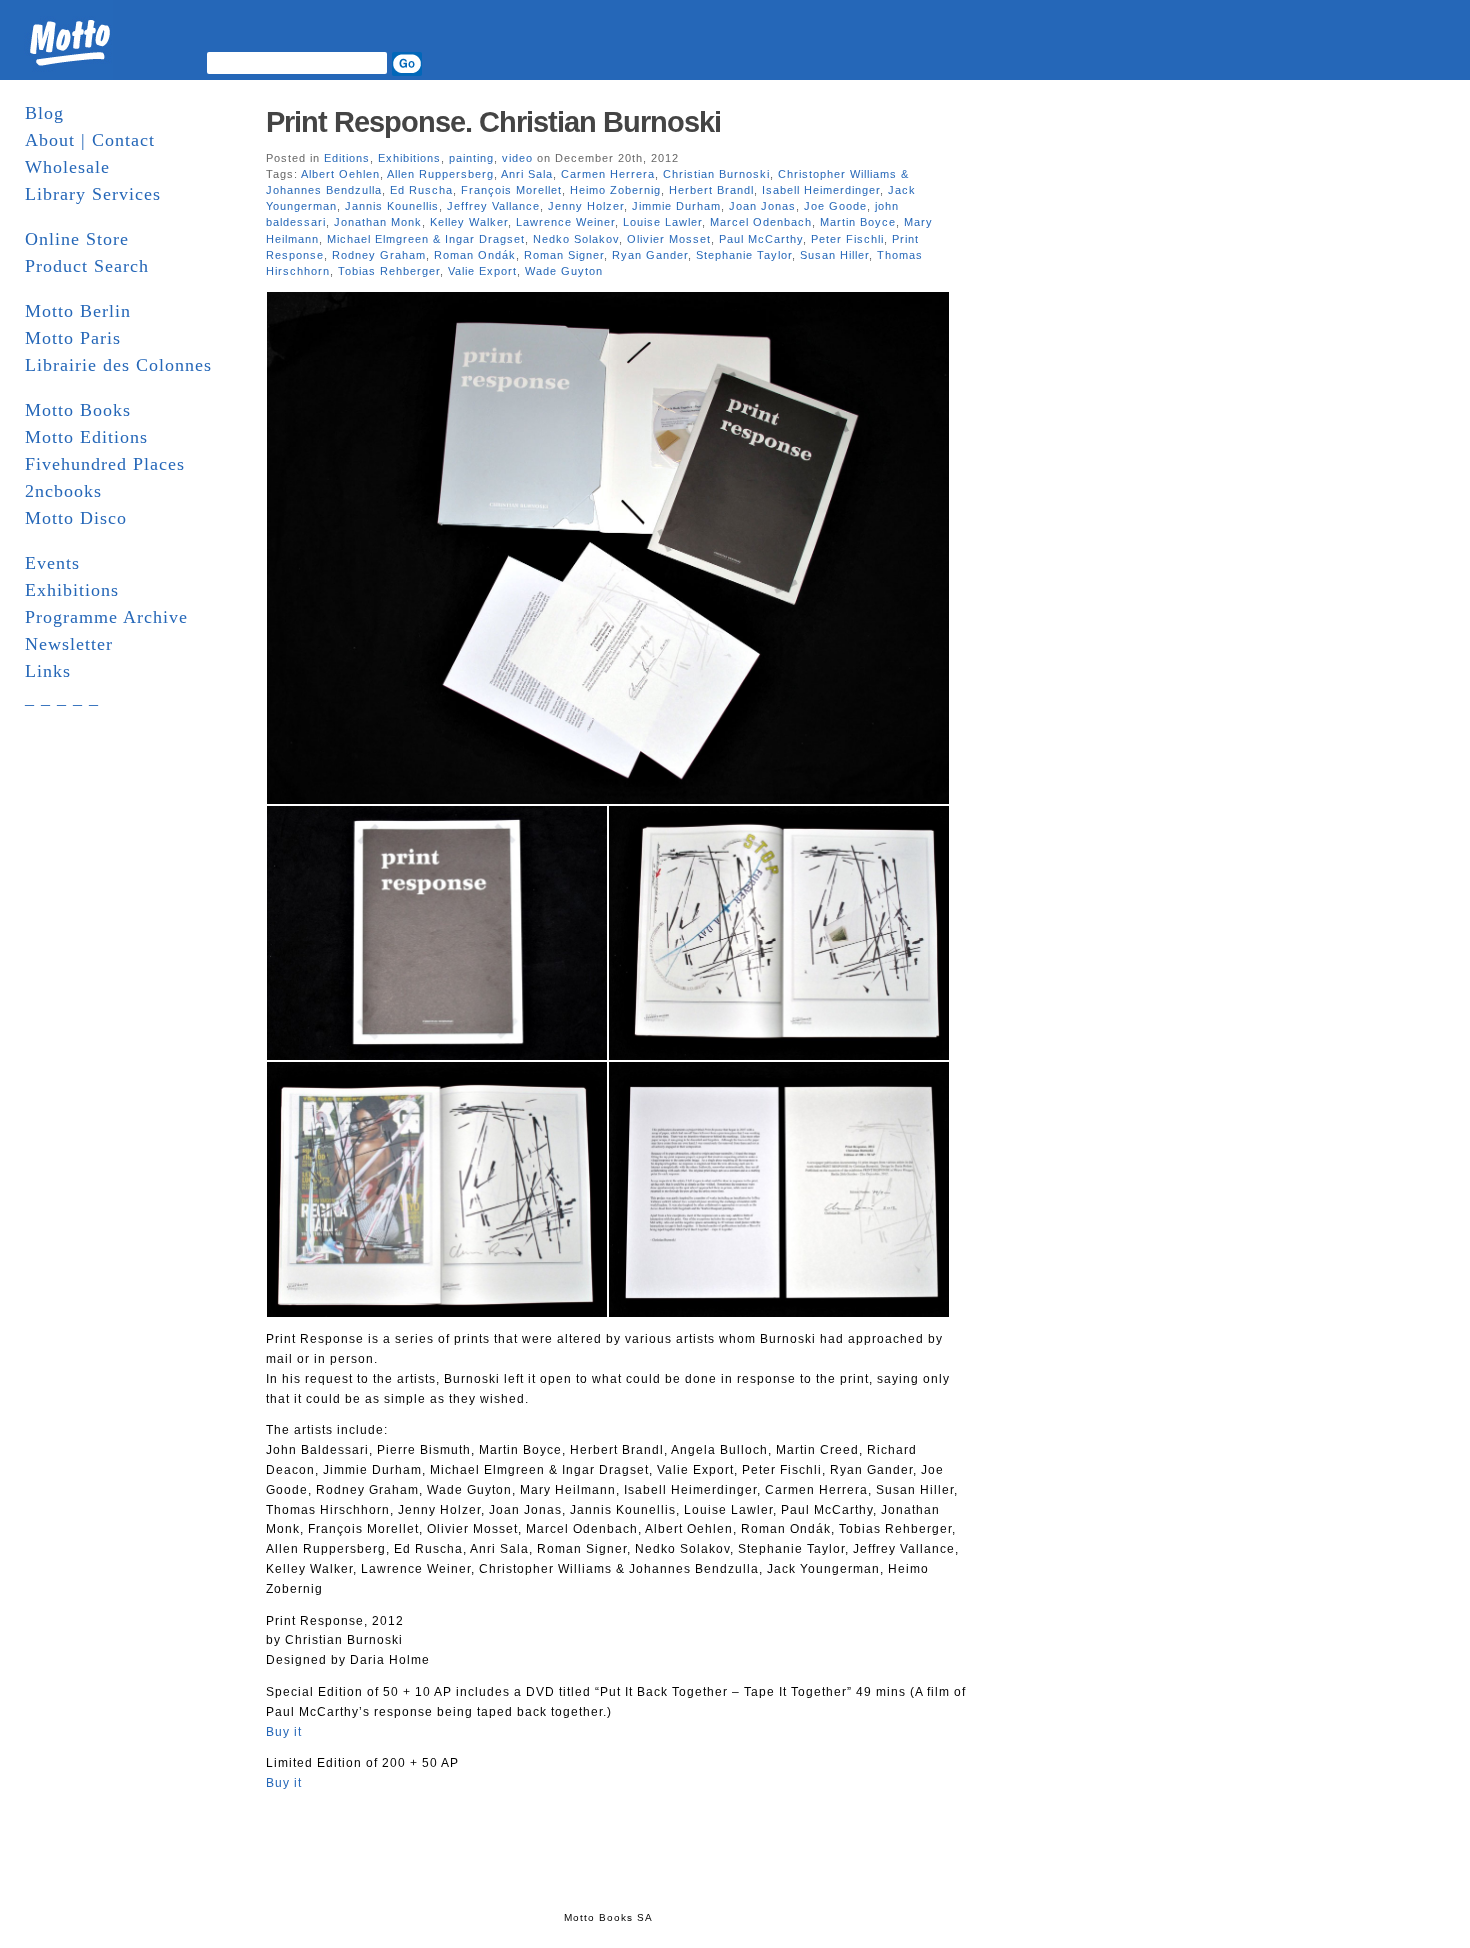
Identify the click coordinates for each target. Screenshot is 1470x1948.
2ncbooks (63, 491)
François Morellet (511, 190)
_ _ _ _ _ (62, 698)
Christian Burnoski (716, 174)
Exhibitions (72, 590)
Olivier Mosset (669, 239)
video (517, 158)
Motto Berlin (78, 311)
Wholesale (67, 167)
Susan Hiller (834, 255)
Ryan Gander (650, 255)
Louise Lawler (662, 222)
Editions (347, 158)
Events (52, 563)
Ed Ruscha (421, 190)
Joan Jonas (762, 206)
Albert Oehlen (340, 174)
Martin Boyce (858, 222)
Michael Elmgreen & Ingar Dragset (426, 239)
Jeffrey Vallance (493, 206)
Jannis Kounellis (392, 206)
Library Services (93, 194)
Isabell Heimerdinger (821, 190)
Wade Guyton (564, 271)
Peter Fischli (847, 239)
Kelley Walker (469, 222)
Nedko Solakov (576, 239)
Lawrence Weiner (565, 222)
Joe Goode (835, 206)
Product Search (87, 266)
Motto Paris (73, 338)
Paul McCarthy (761, 239)
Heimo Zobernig (615, 190)
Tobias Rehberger (389, 271)
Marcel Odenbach (761, 222)
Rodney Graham (379, 255)
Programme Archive (106, 617)
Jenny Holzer (586, 206)
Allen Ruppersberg (440, 174)
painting (471, 158)
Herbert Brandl (711, 190)
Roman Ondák (475, 255)
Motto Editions (86, 437)
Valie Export (482, 271)
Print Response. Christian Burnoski (493, 122)
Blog (44, 113)
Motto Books (78, 410)
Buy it (284, 1732)
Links (48, 671)
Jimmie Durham (676, 206)
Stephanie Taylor (744, 255)
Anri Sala (527, 174)
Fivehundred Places (105, 464)
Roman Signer (564, 255)
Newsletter (69, 644)
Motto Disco (76, 518)
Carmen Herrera (608, 174)
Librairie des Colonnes (118, 365)
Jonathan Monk (378, 222)
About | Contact (90, 140)
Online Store (77, 239)
